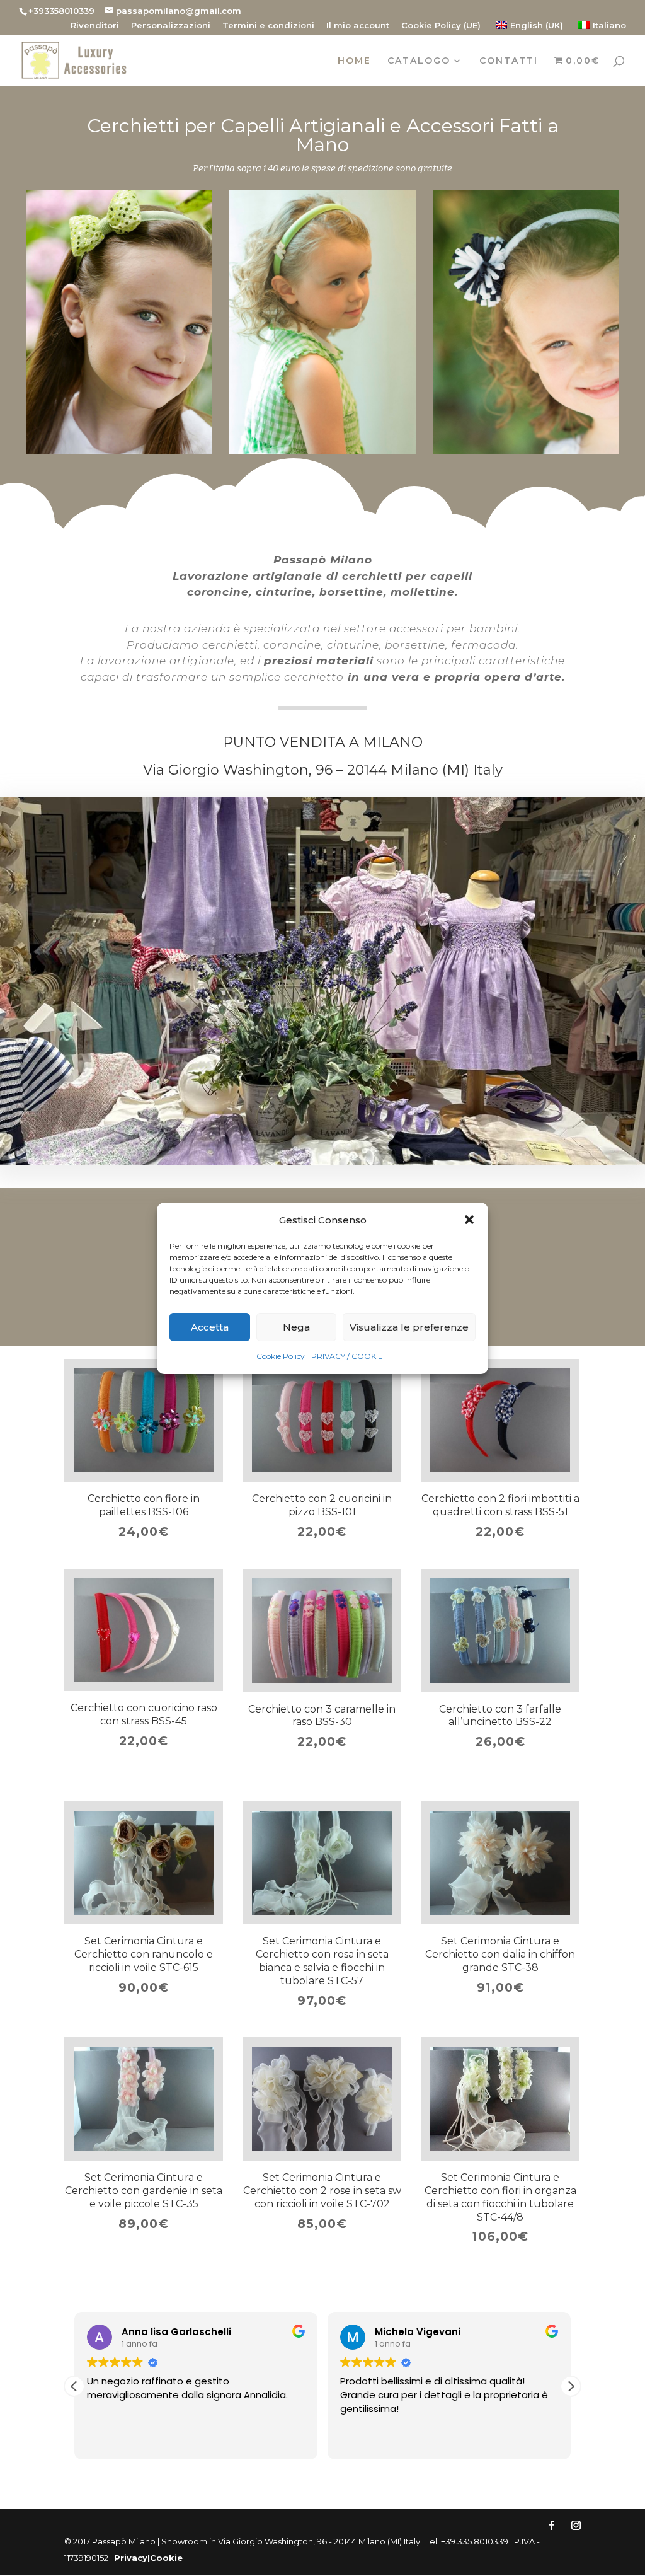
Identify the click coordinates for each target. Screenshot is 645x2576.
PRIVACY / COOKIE (347, 1356)
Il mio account (358, 26)
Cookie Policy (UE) (441, 26)
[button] (469, 1220)
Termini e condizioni (268, 26)
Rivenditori (95, 26)
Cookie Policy (281, 1356)
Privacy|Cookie (148, 2558)
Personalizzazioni (171, 26)
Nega (296, 1327)
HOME (354, 61)
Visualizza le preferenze (409, 1327)
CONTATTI (509, 61)
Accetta (210, 1327)
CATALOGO (419, 61)
